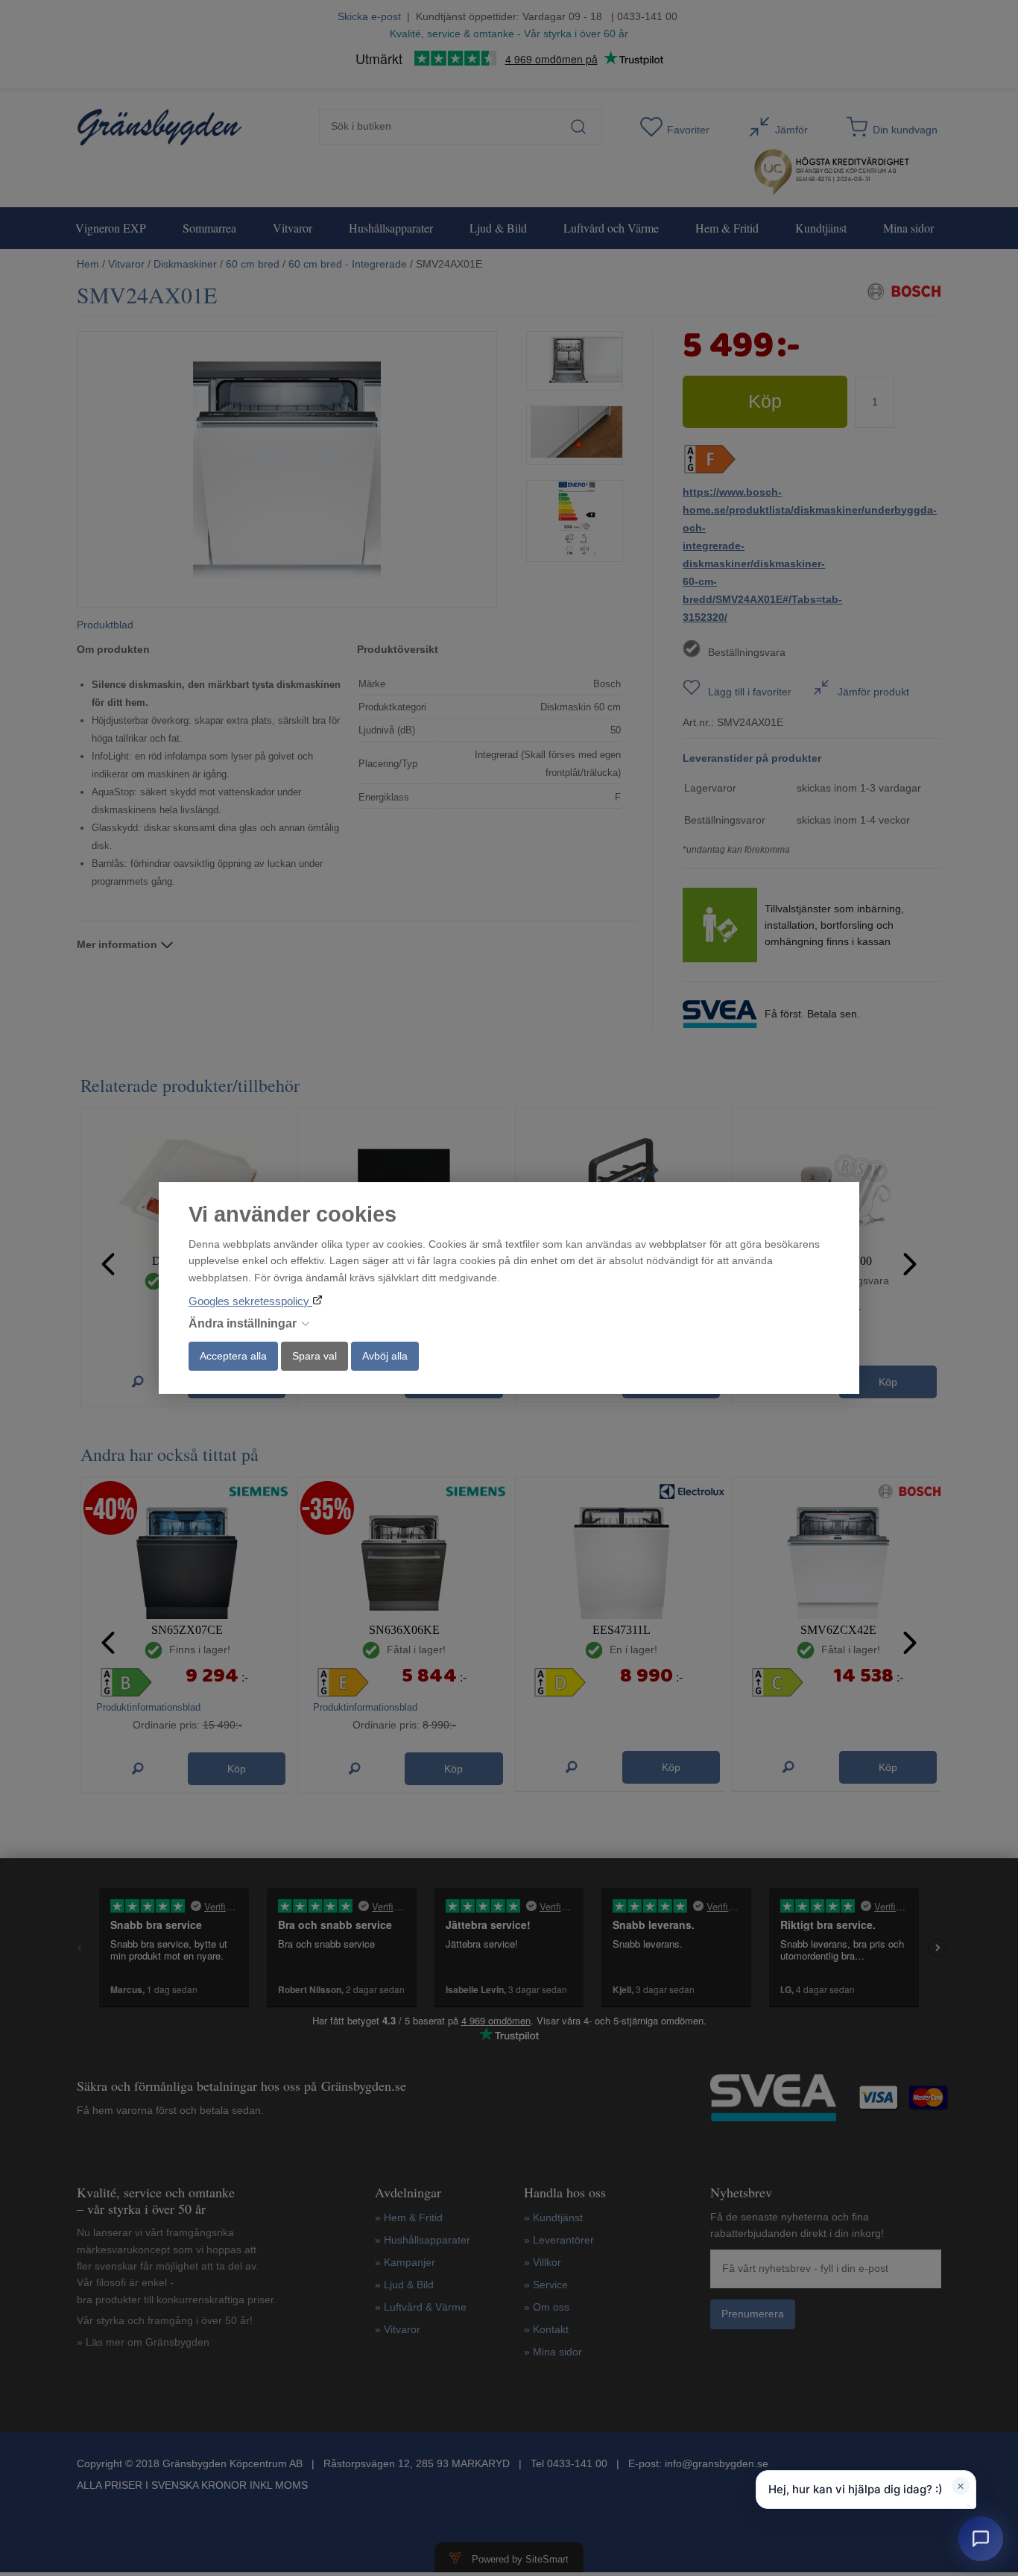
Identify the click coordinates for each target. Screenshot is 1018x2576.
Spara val (314, 1356)
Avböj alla (385, 1356)
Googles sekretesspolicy (250, 1301)
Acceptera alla (233, 1356)
